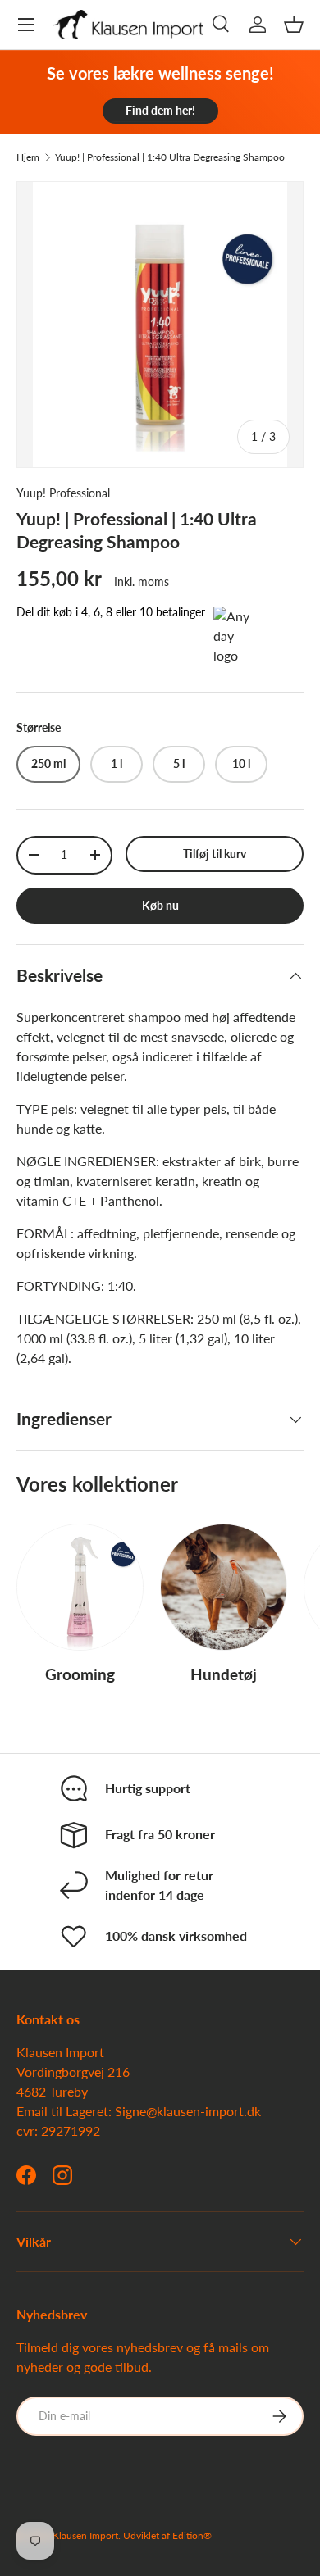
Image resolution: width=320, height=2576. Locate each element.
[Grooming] (80, 1587)
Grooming (80, 1674)
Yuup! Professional (63, 493)
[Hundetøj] (224, 1587)
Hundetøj (224, 1674)
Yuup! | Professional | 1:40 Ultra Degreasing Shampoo (170, 157)
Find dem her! (160, 110)
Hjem (28, 157)
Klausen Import (85, 2535)
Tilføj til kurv (215, 854)
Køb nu (160, 905)
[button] (294, 25)
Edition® (192, 2535)
